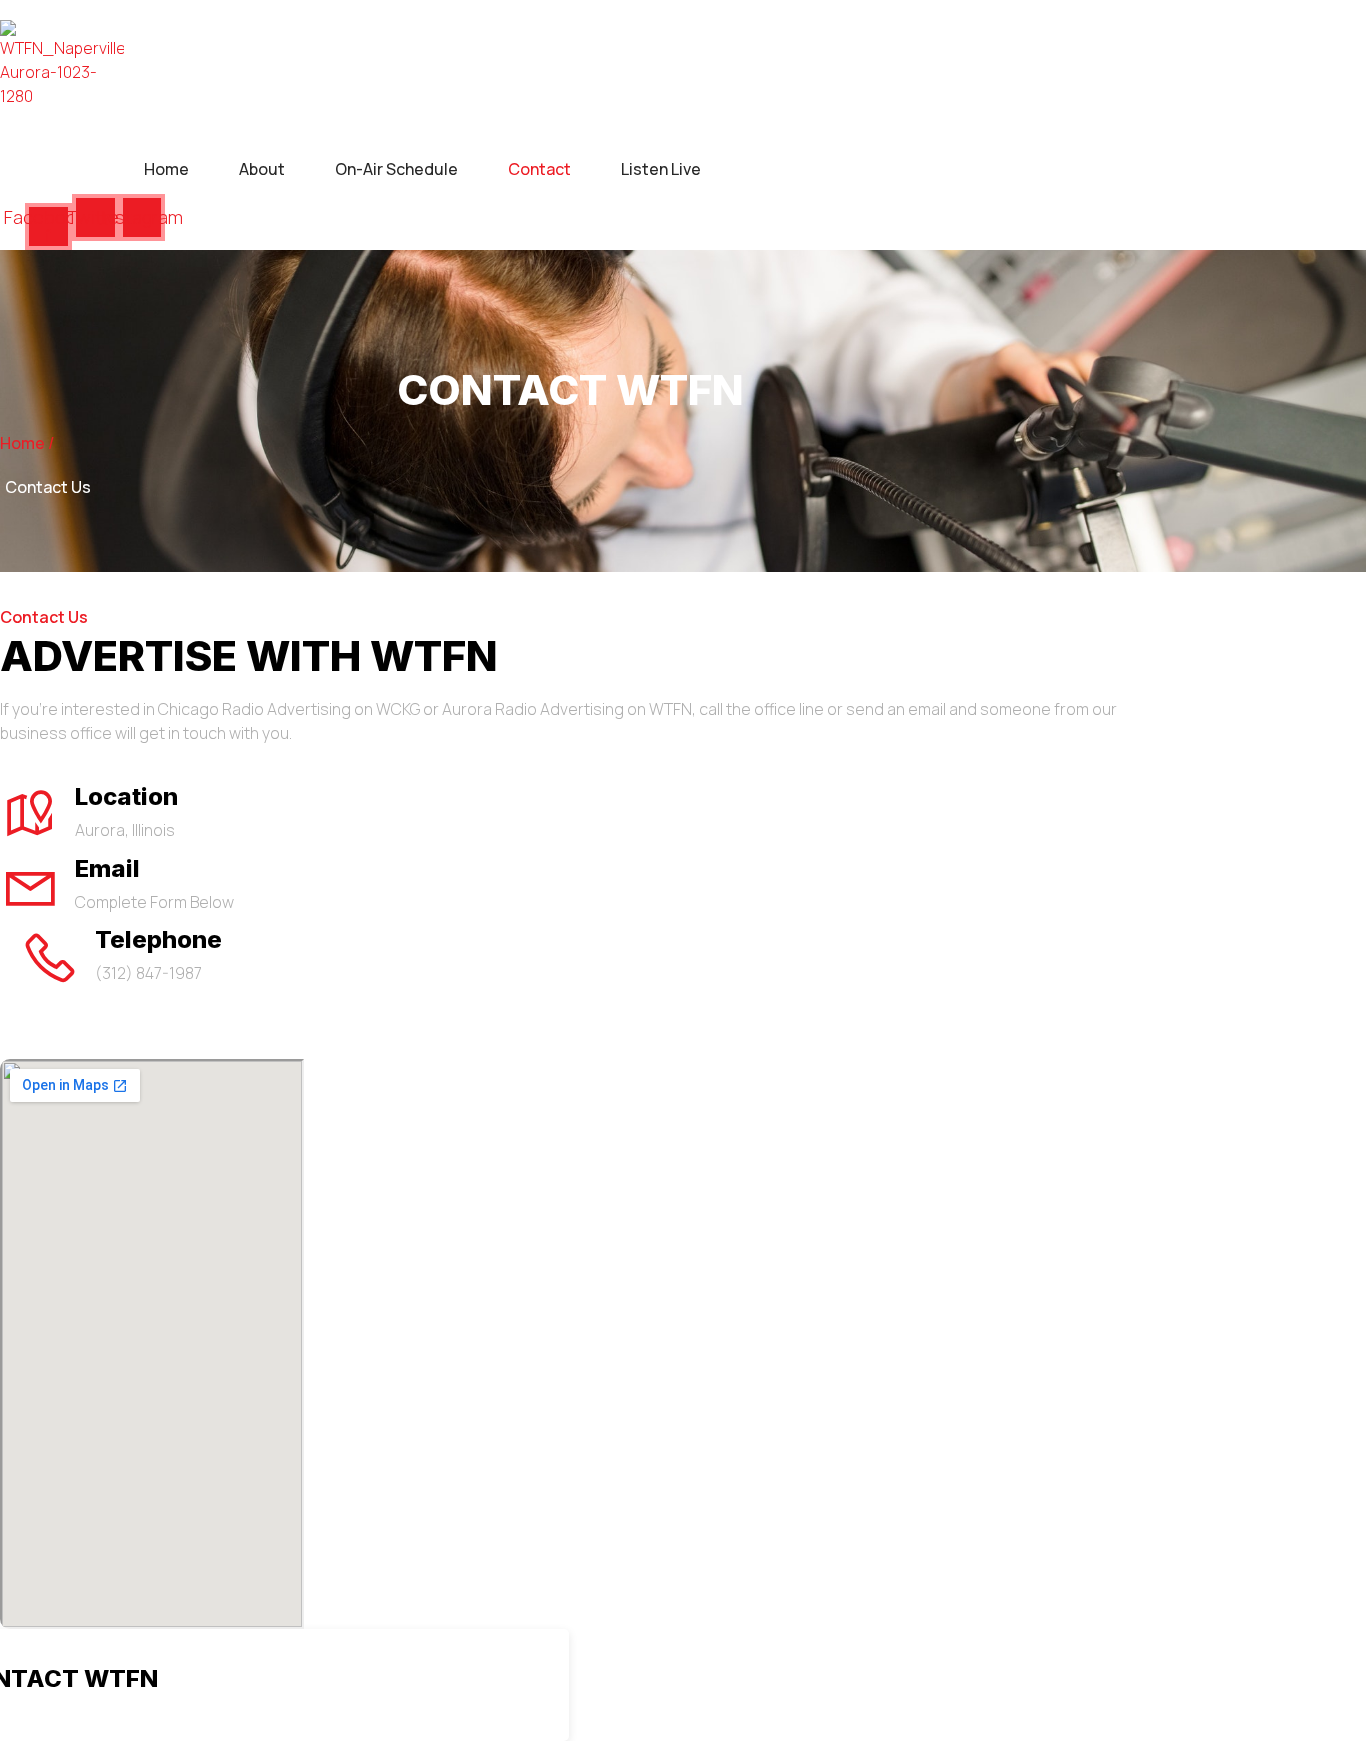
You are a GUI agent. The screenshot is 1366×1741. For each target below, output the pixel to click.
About (262, 169)
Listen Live (661, 169)
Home (166, 169)
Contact (539, 169)
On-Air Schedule (396, 169)
